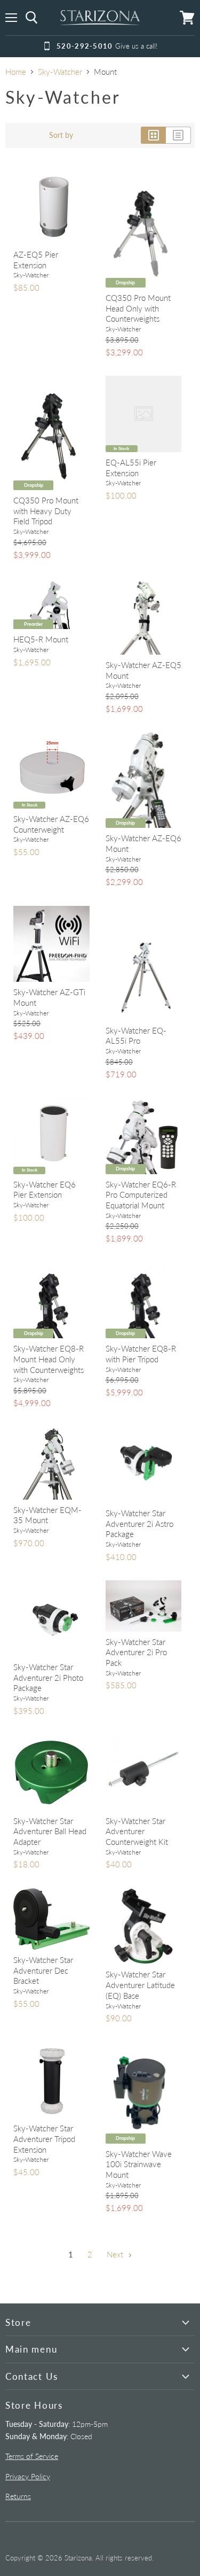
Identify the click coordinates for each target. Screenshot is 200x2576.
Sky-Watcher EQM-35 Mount (47, 1515)
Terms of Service (32, 2456)
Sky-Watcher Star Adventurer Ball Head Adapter (50, 1831)
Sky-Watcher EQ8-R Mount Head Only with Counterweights (49, 1359)
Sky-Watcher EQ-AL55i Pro (136, 1036)
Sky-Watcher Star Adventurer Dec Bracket (43, 1970)
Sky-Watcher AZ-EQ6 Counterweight (51, 824)
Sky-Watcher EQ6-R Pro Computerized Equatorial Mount (141, 1195)
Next (116, 2254)
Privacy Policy (28, 2476)
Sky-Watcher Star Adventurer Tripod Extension (44, 2139)
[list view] (178, 135)
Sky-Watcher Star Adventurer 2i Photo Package (48, 1677)
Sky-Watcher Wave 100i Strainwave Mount (139, 2164)
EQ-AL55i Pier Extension (131, 468)
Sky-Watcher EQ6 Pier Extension (45, 1190)
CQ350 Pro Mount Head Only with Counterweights (138, 308)
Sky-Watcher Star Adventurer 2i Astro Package (139, 1523)
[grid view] (153, 135)
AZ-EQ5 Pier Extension (36, 260)
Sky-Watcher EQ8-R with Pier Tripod (141, 1354)
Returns (18, 2496)
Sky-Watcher (60, 72)
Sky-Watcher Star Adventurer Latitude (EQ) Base (140, 1985)
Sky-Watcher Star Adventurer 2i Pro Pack (136, 1652)
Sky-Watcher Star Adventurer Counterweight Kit (137, 1831)
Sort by (61, 135)
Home (16, 72)
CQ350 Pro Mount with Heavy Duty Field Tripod (46, 511)
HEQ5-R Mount (41, 639)
